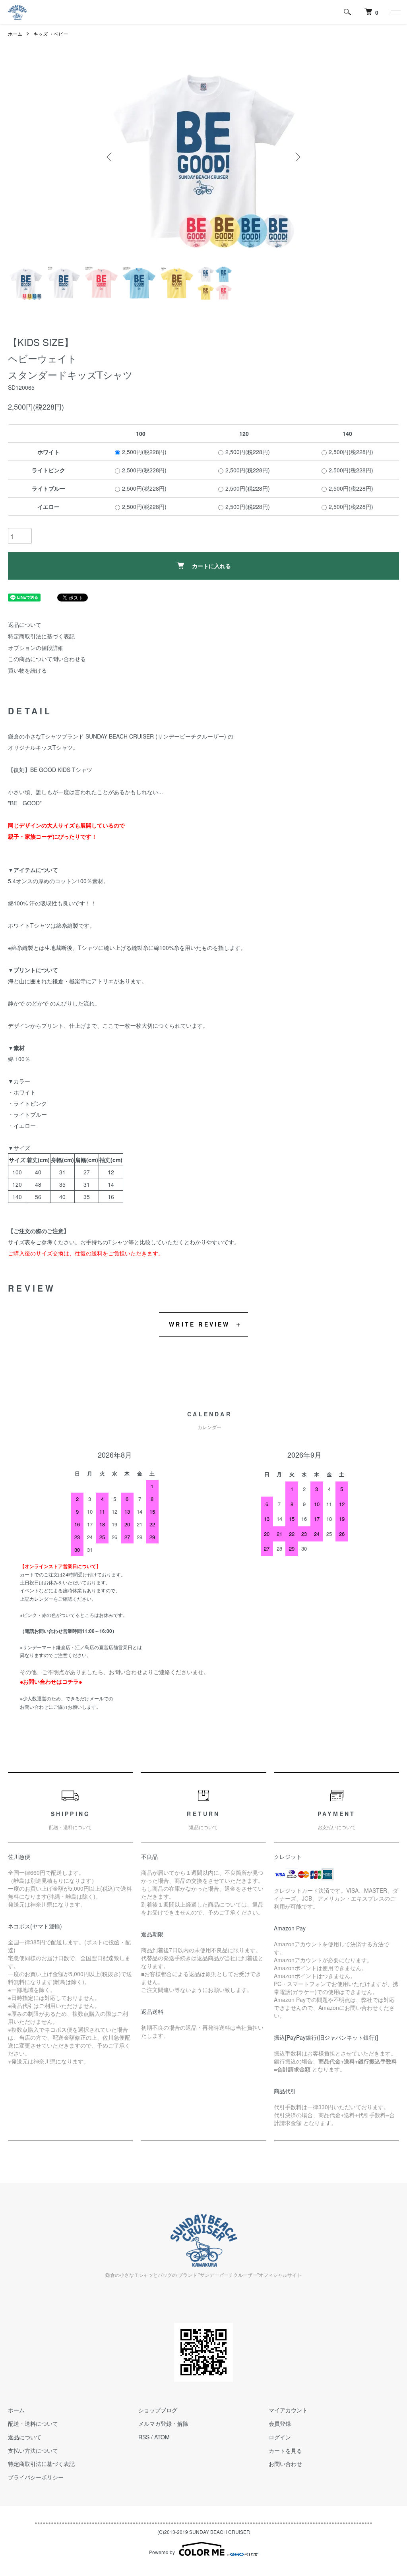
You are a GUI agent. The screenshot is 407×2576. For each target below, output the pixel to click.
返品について (25, 625)
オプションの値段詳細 (36, 648)
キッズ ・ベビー (51, 34)
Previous (110, 157)
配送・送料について (33, 2423)
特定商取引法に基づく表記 (41, 636)
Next (297, 157)
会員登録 (280, 2423)
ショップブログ (158, 2410)
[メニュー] (395, 12)
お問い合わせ (285, 2464)
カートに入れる (211, 566)
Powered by (162, 2552)
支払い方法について (33, 2450)
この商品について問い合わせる (47, 659)
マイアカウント (288, 2410)
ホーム (15, 34)
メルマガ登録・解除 (163, 2423)
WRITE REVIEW (199, 1324)
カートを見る (285, 2450)
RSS (144, 2437)
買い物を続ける (27, 670)
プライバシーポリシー (36, 2477)
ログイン (280, 2437)
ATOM (162, 2437)
